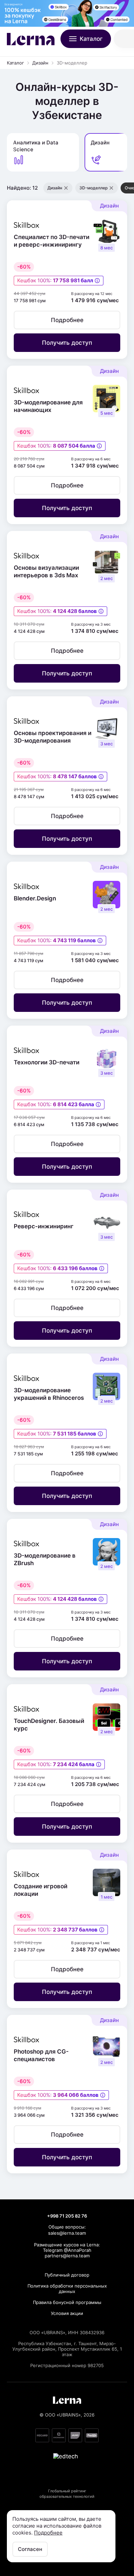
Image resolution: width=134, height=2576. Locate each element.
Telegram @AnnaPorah (67, 2250)
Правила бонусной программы (67, 2302)
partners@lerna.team (67, 2256)
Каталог (15, 63)
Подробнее (48, 2533)
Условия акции (67, 2313)
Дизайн (40, 63)
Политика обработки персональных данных (67, 2289)
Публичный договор (67, 2275)
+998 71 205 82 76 (67, 2216)
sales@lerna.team (67, 2233)
